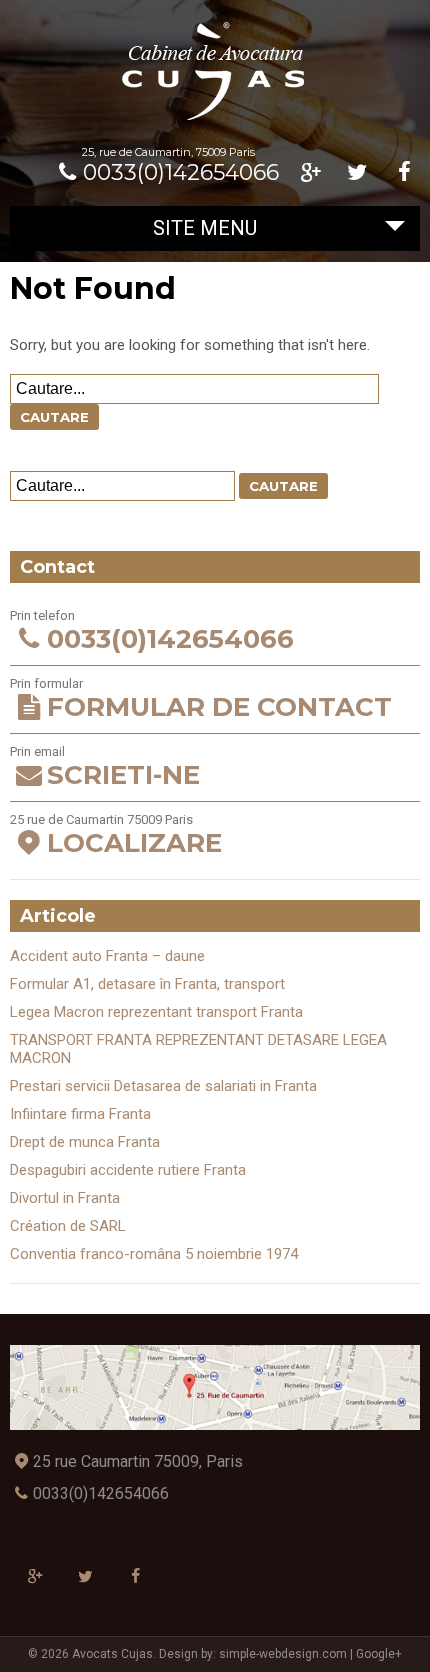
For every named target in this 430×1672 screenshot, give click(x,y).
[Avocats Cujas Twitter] (357, 172)
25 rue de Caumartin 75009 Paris (115, 835)
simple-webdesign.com (283, 1654)
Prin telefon (151, 631)
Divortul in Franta (65, 1198)
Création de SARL (68, 1226)
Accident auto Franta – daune (107, 956)
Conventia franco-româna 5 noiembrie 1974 (154, 1254)
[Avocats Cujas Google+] (310, 172)
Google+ (379, 1654)
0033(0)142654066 (181, 172)
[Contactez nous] (214, 1387)
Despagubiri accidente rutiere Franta (128, 1170)
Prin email (104, 767)
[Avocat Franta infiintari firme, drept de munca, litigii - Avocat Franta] (215, 119)
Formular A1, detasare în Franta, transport (147, 984)
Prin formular (200, 699)
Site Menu (205, 228)
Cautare (54, 417)
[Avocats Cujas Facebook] (404, 172)
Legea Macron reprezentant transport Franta (156, 1012)
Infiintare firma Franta (80, 1114)
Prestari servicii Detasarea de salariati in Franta (163, 1086)
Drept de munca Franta (85, 1142)
